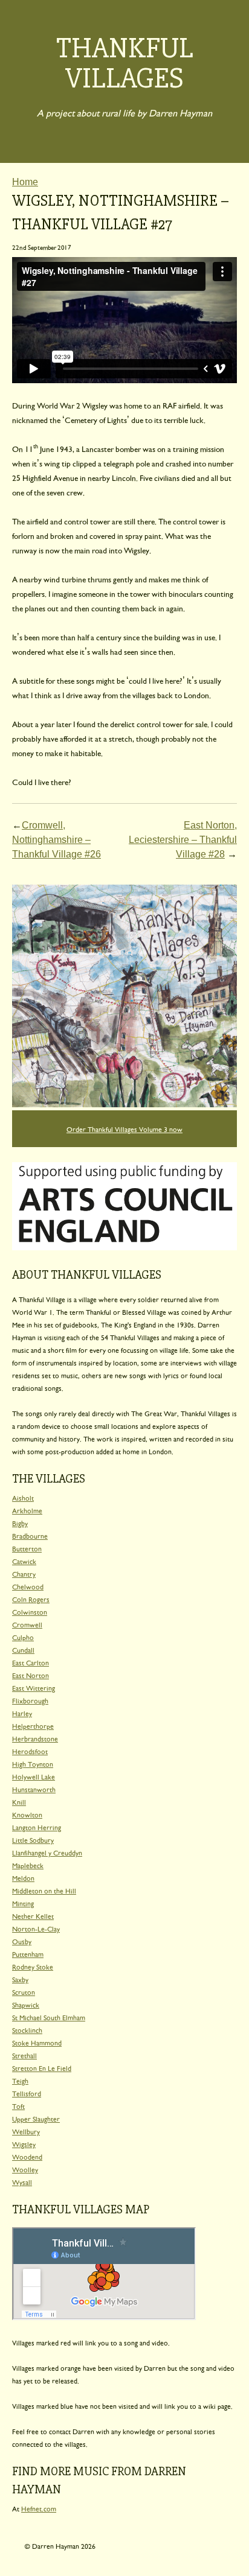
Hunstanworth (34, 1789)
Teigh (20, 2080)
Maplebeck (28, 1865)
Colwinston (30, 1611)
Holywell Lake (34, 1776)
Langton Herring (37, 1827)
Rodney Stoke (33, 1966)
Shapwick (26, 2004)
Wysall (22, 2182)
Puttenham (28, 1954)
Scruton (24, 1992)
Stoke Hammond (37, 2042)
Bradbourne (30, 1535)
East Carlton (31, 1662)
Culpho (23, 1637)
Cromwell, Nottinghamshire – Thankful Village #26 (57, 840)
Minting (23, 1903)
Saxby (20, 1979)
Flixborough (30, 1700)
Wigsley (24, 2144)
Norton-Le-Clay (36, 1928)
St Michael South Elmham (49, 2017)
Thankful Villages (125, 63)
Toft (18, 2106)
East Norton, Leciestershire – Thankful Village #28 (183, 840)
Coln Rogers (31, 1599)
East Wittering (34, 1687)
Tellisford (27, 2093)
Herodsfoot (30, 1751)
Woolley (25, 2169)
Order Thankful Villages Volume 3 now (124, 1129)
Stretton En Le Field (42, 2068)
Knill (19, 1802)
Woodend (27, 2156)
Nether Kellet (33, 1916)
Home (25, 182)
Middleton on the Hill (44, 1890)
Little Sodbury (33, 1840)
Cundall (23, 1649)
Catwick (24, 1561)
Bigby (20, 1523)
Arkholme (27, 1510)
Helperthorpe (33, 1725)
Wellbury (26, 2131)
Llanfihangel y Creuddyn (47, 1852)
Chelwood (28, 1586)
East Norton (31, 1675)
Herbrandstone (35, 1738)
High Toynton (33, 1763)
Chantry (24, 1573)
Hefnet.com (39, 2508)
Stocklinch (27, 2030)
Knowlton (27, 1814)
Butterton (27, 1548)
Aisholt (23, 1497)
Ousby (22, 1941)
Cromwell (27, 1624)
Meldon (23, 1878)
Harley (22, 1713)
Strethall (24, 2055)
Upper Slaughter (36, 2118)
